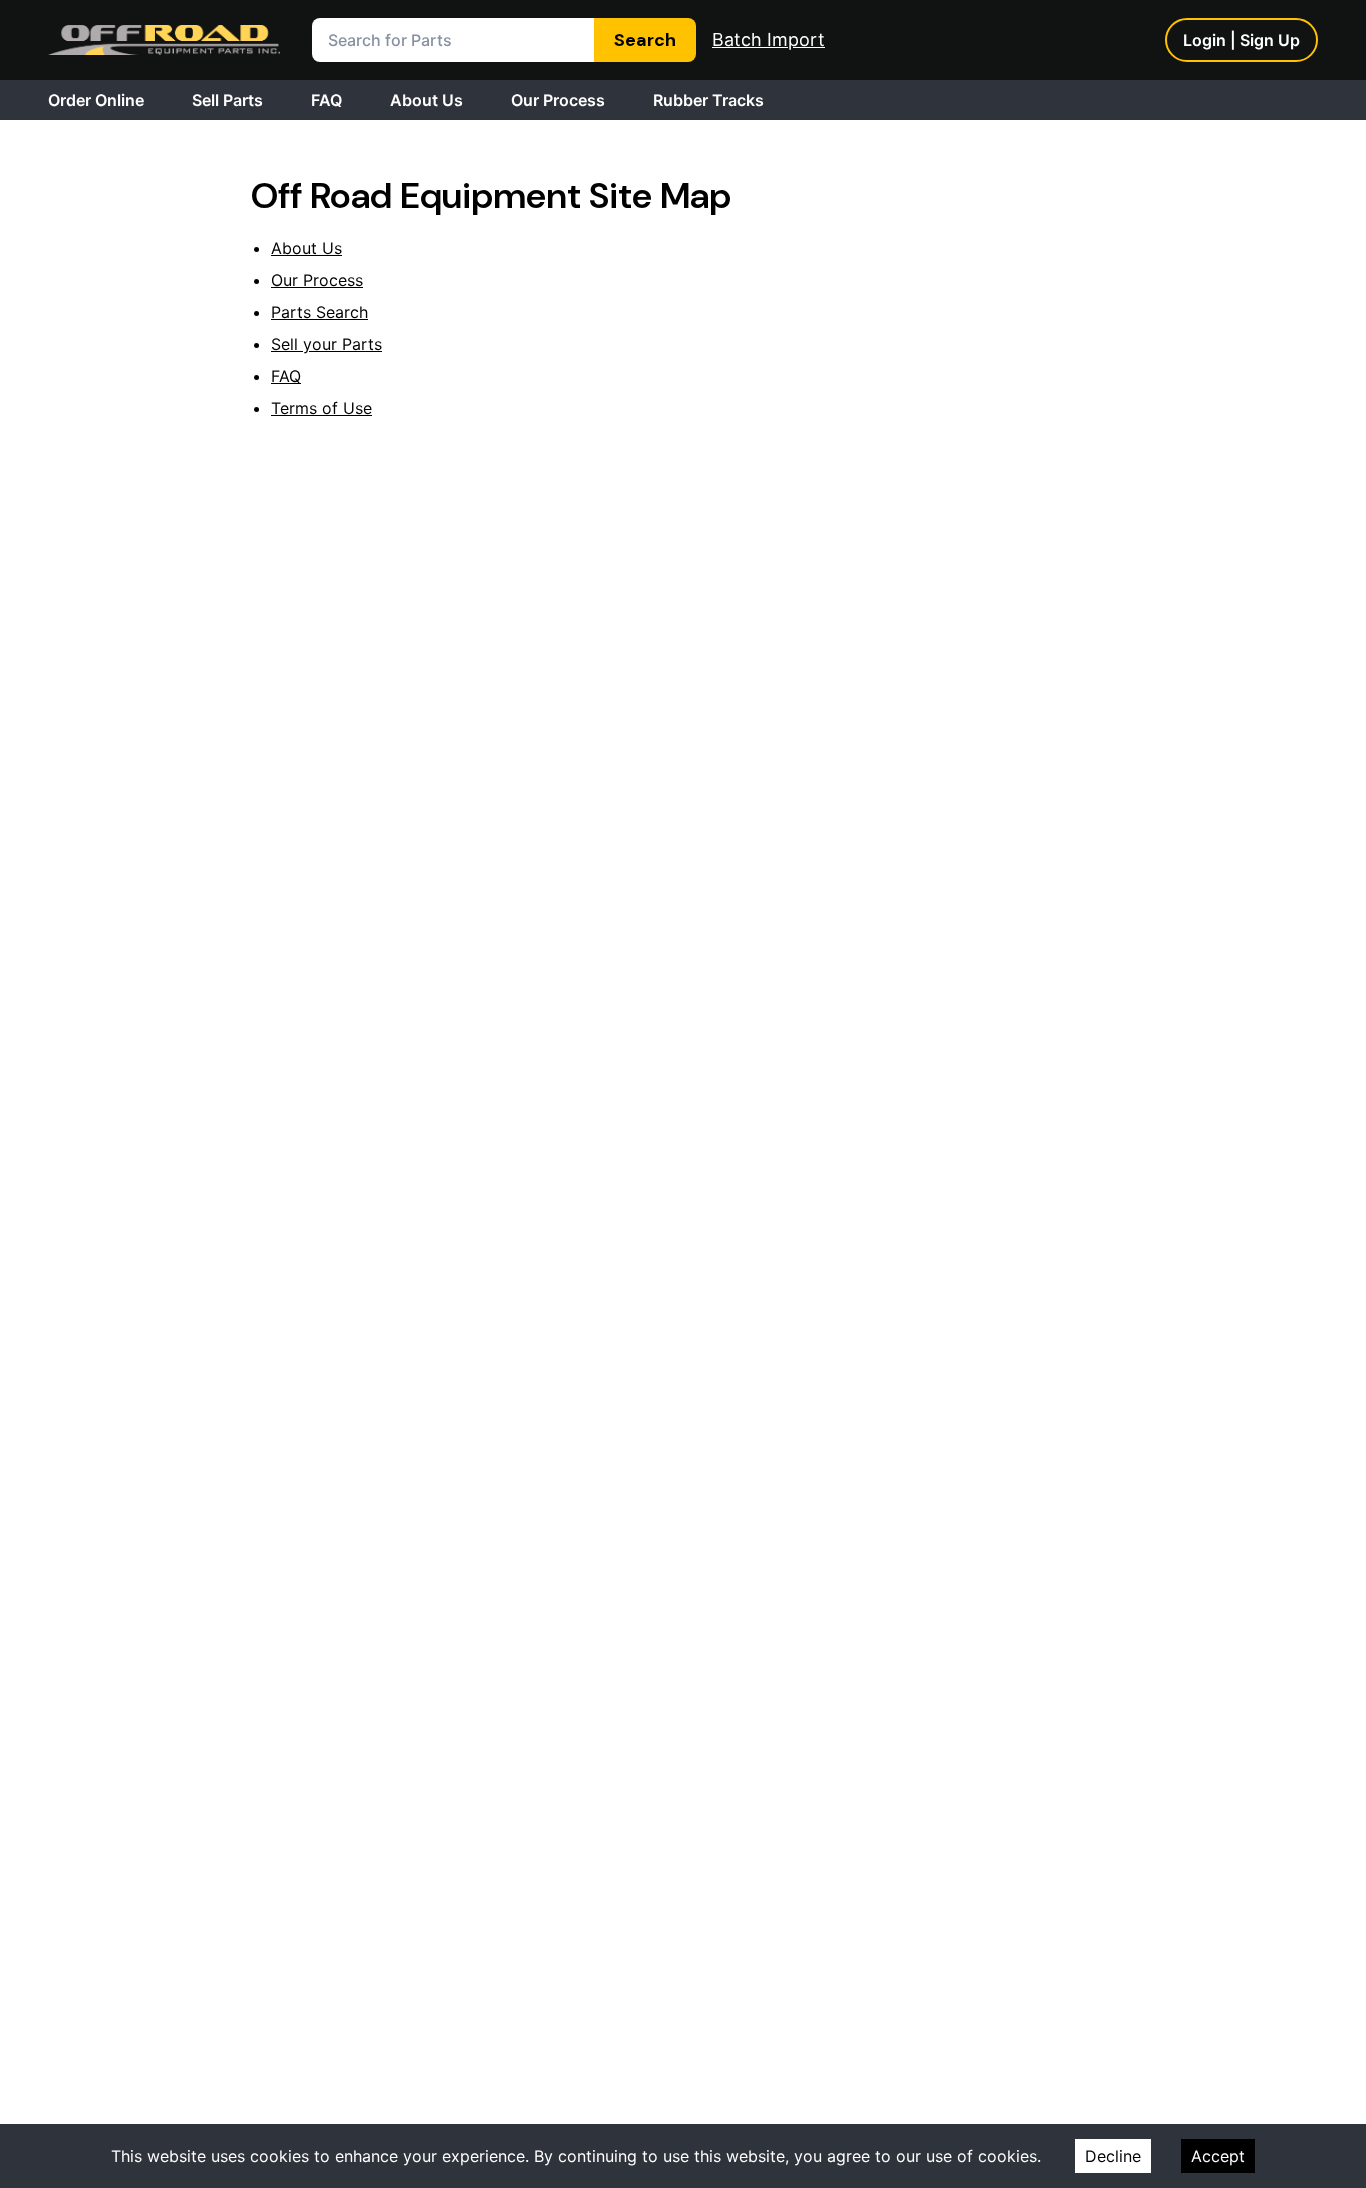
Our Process (558, 100)
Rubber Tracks (708, 100)
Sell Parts (227, 100)
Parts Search (319, 312)
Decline (1113, 2156)
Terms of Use (321, 408)
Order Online (96, 100)
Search (645, 40)
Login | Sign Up (1241, 40)
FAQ (326, 100)
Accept (1218, 2156)
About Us (426, 100)
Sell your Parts (326, 344)
